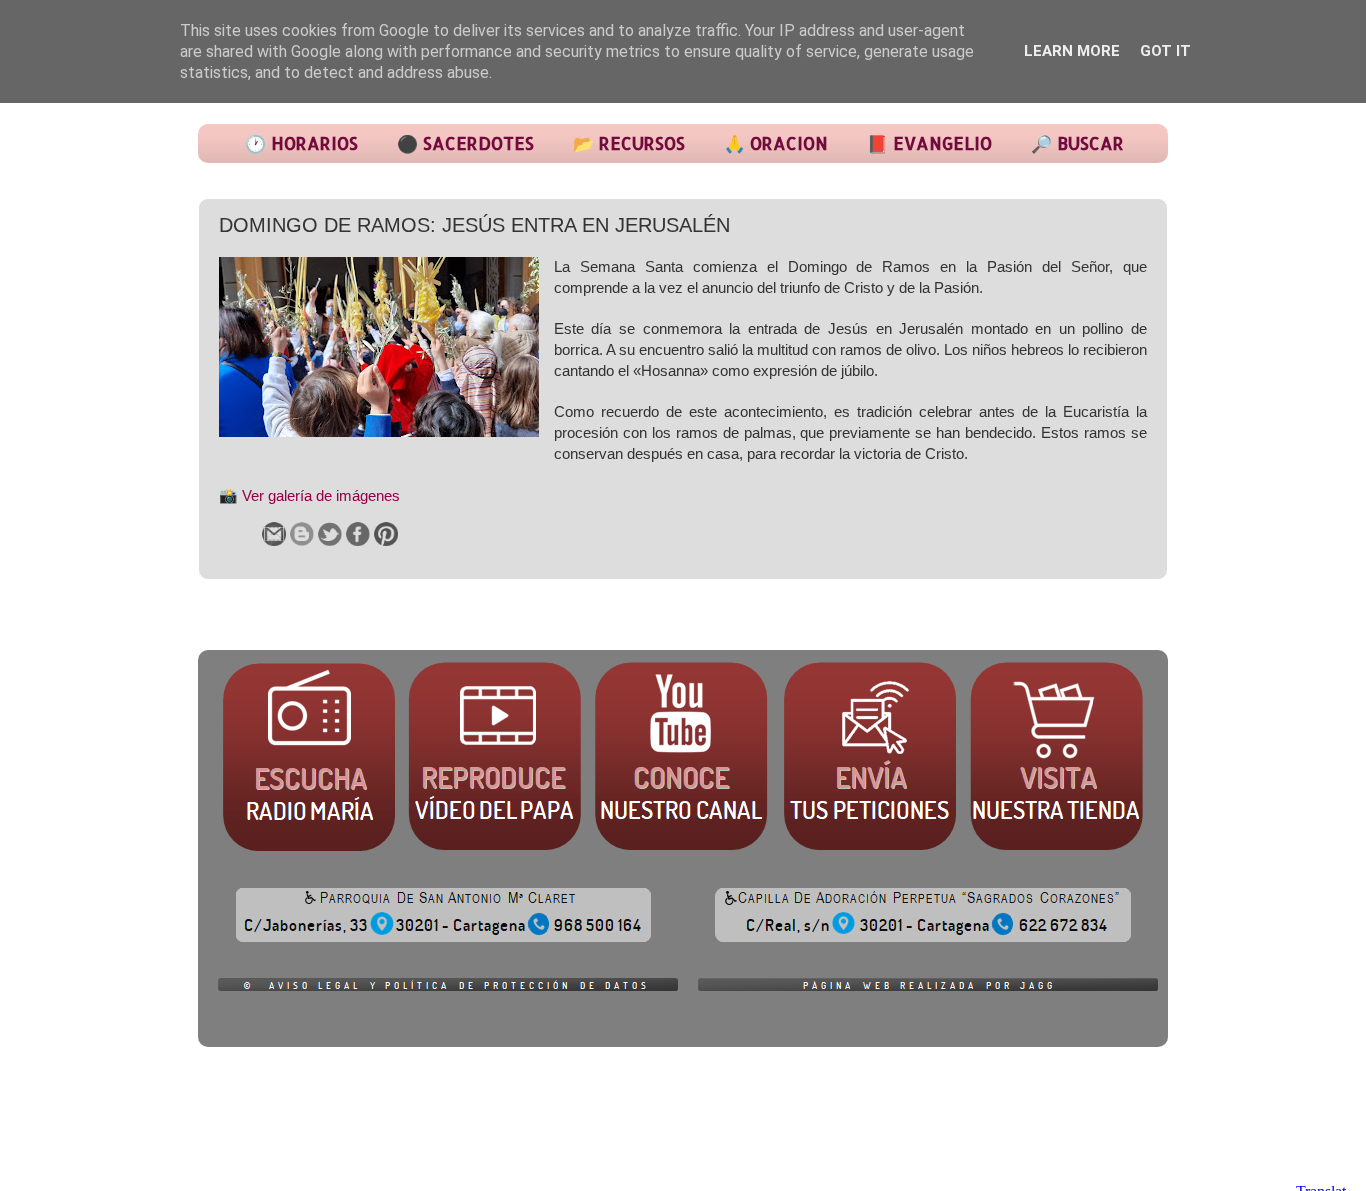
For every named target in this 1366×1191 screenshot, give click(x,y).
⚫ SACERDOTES (465, 143)
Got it (1165, 51)
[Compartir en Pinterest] (386, 534)
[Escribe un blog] (302, 534)
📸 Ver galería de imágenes (309, 496)
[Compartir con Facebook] (358, 534)
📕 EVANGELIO (929, 143)
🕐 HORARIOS (301, 143)
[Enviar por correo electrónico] (274, 534)
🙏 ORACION (776, 143)
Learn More (1072, 51)
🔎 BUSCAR (1077, 143)
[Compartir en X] (330, 534)
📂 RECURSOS (629, 143)
